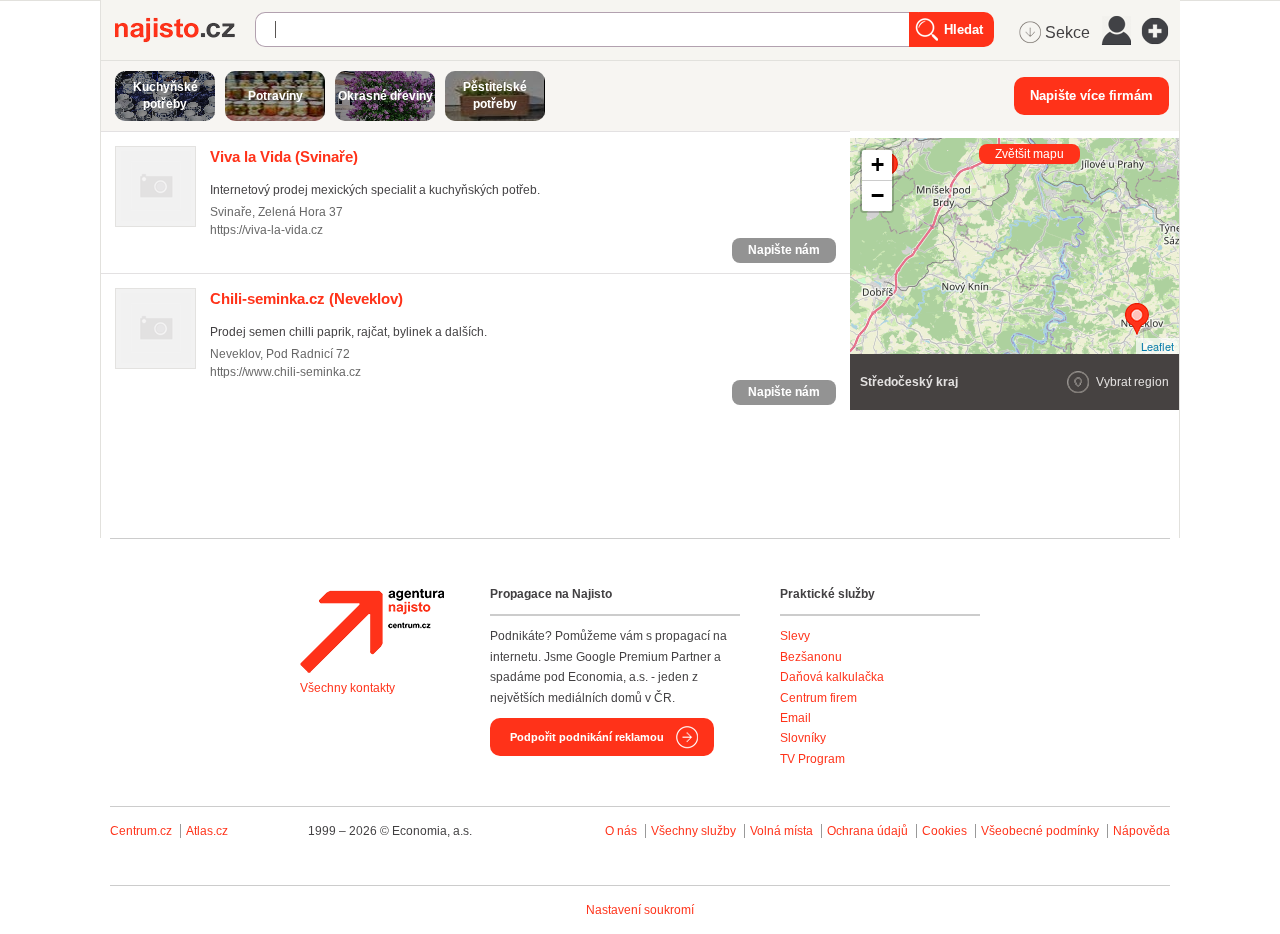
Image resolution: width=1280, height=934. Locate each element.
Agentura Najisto (372, 631)
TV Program (812, 759)
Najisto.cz (185, 30)
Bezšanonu (811, 657)
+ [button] (877, 164)
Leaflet (1157, 346)
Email (795, 718)
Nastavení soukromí (640, 910)
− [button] (877, 195)
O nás (621, 831)
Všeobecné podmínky (1040, 831)
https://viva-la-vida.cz (266, 230)
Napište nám (784, 250)
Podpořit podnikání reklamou (587, 737)
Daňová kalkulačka (832, 677)
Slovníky (803, 738)
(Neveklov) (306, 298)
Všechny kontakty (347, 688)
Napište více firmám (1091, 95)
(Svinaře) (284, 156)
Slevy (795, 636)
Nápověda (1141, 831)
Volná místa (781, 831)
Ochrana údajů (867, 831)
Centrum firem (818, 698)
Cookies (944, 831)
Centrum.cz (141, 831)
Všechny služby (695, 831)
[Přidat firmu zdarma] (1161, 31)
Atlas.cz (207, 831)
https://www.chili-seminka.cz (285, 372)
